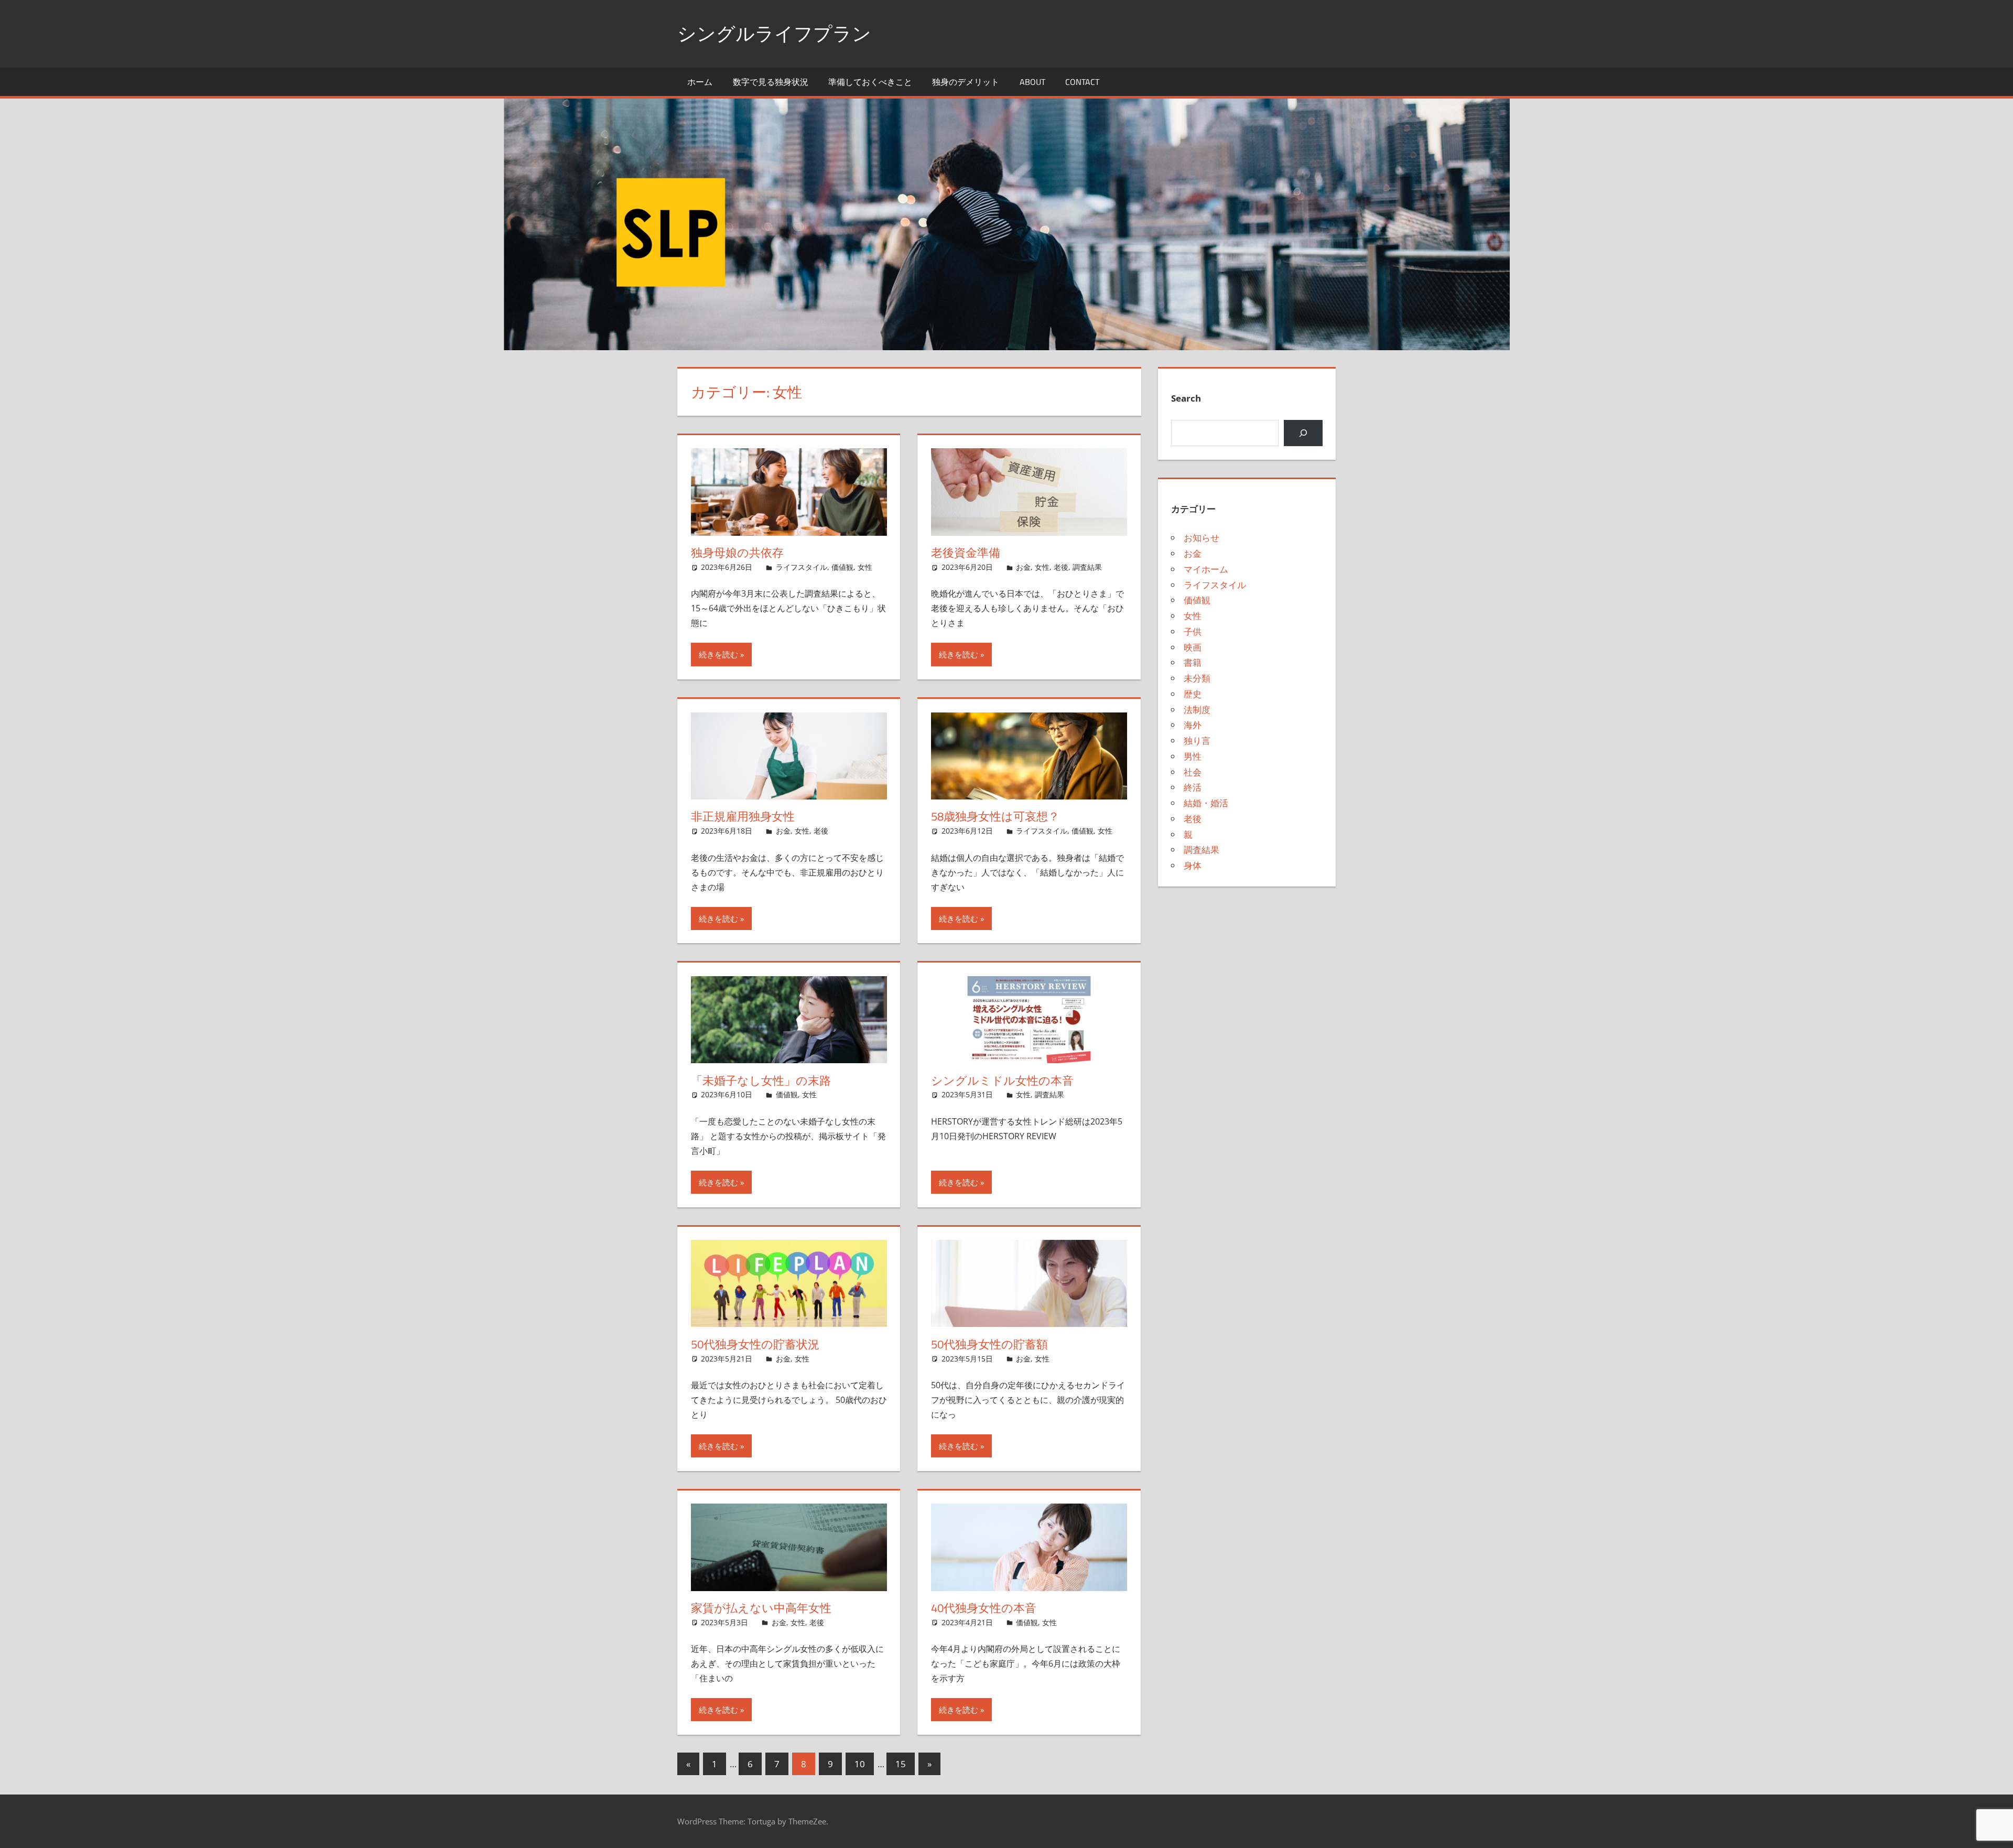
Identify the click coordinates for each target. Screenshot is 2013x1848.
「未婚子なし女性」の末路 (761, 1080)
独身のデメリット (966, 82)
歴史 (1193, 694)
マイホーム (1206, 569)
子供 (1193, 631)
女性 (865, 567)
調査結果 (1087, 567)
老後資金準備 (966, 553)
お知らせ (1202, 538)
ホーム (700, 82)
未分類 (1197, 678)
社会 (1193, 772)
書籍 (1193, 662)
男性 (1193, 756)
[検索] (1303, 433)
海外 (1193, 725)
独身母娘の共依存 (737, 553)
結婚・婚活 (1206, 803)
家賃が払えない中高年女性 (761, 1608)
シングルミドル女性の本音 (1002, 1080)
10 (860, 1764)
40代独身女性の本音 (984, 1608)
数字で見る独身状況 (771, 82)
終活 (1193, 787)
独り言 (1197, 741)
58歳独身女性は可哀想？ (995, 816)
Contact (1082, 82)
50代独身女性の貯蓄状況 (755, 1344)
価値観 (842, 567)
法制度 (1197, 710)
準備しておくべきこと (870, 82)
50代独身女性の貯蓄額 (989, 1344)
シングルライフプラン (774, 33)
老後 (1061, 567)
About (1032, 82)
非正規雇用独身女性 (743, 816)
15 (901, 1764)
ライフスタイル (802, 567)
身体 (1193, 865)
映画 (1193, 647)
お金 (1023, 567)
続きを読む (718, 654)
